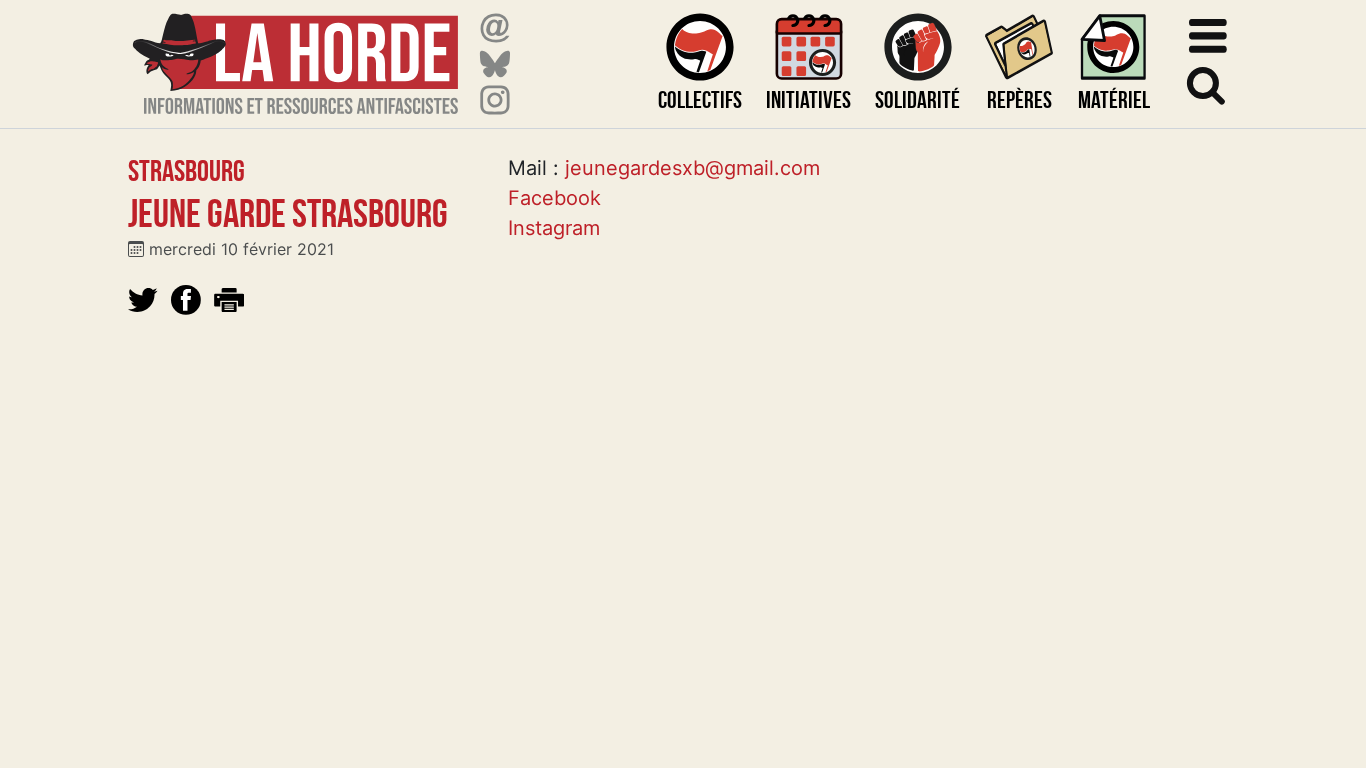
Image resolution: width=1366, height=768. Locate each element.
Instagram (554, 228)
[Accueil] (295, 51)
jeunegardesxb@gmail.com (692, 168)
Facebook (554, 198)
